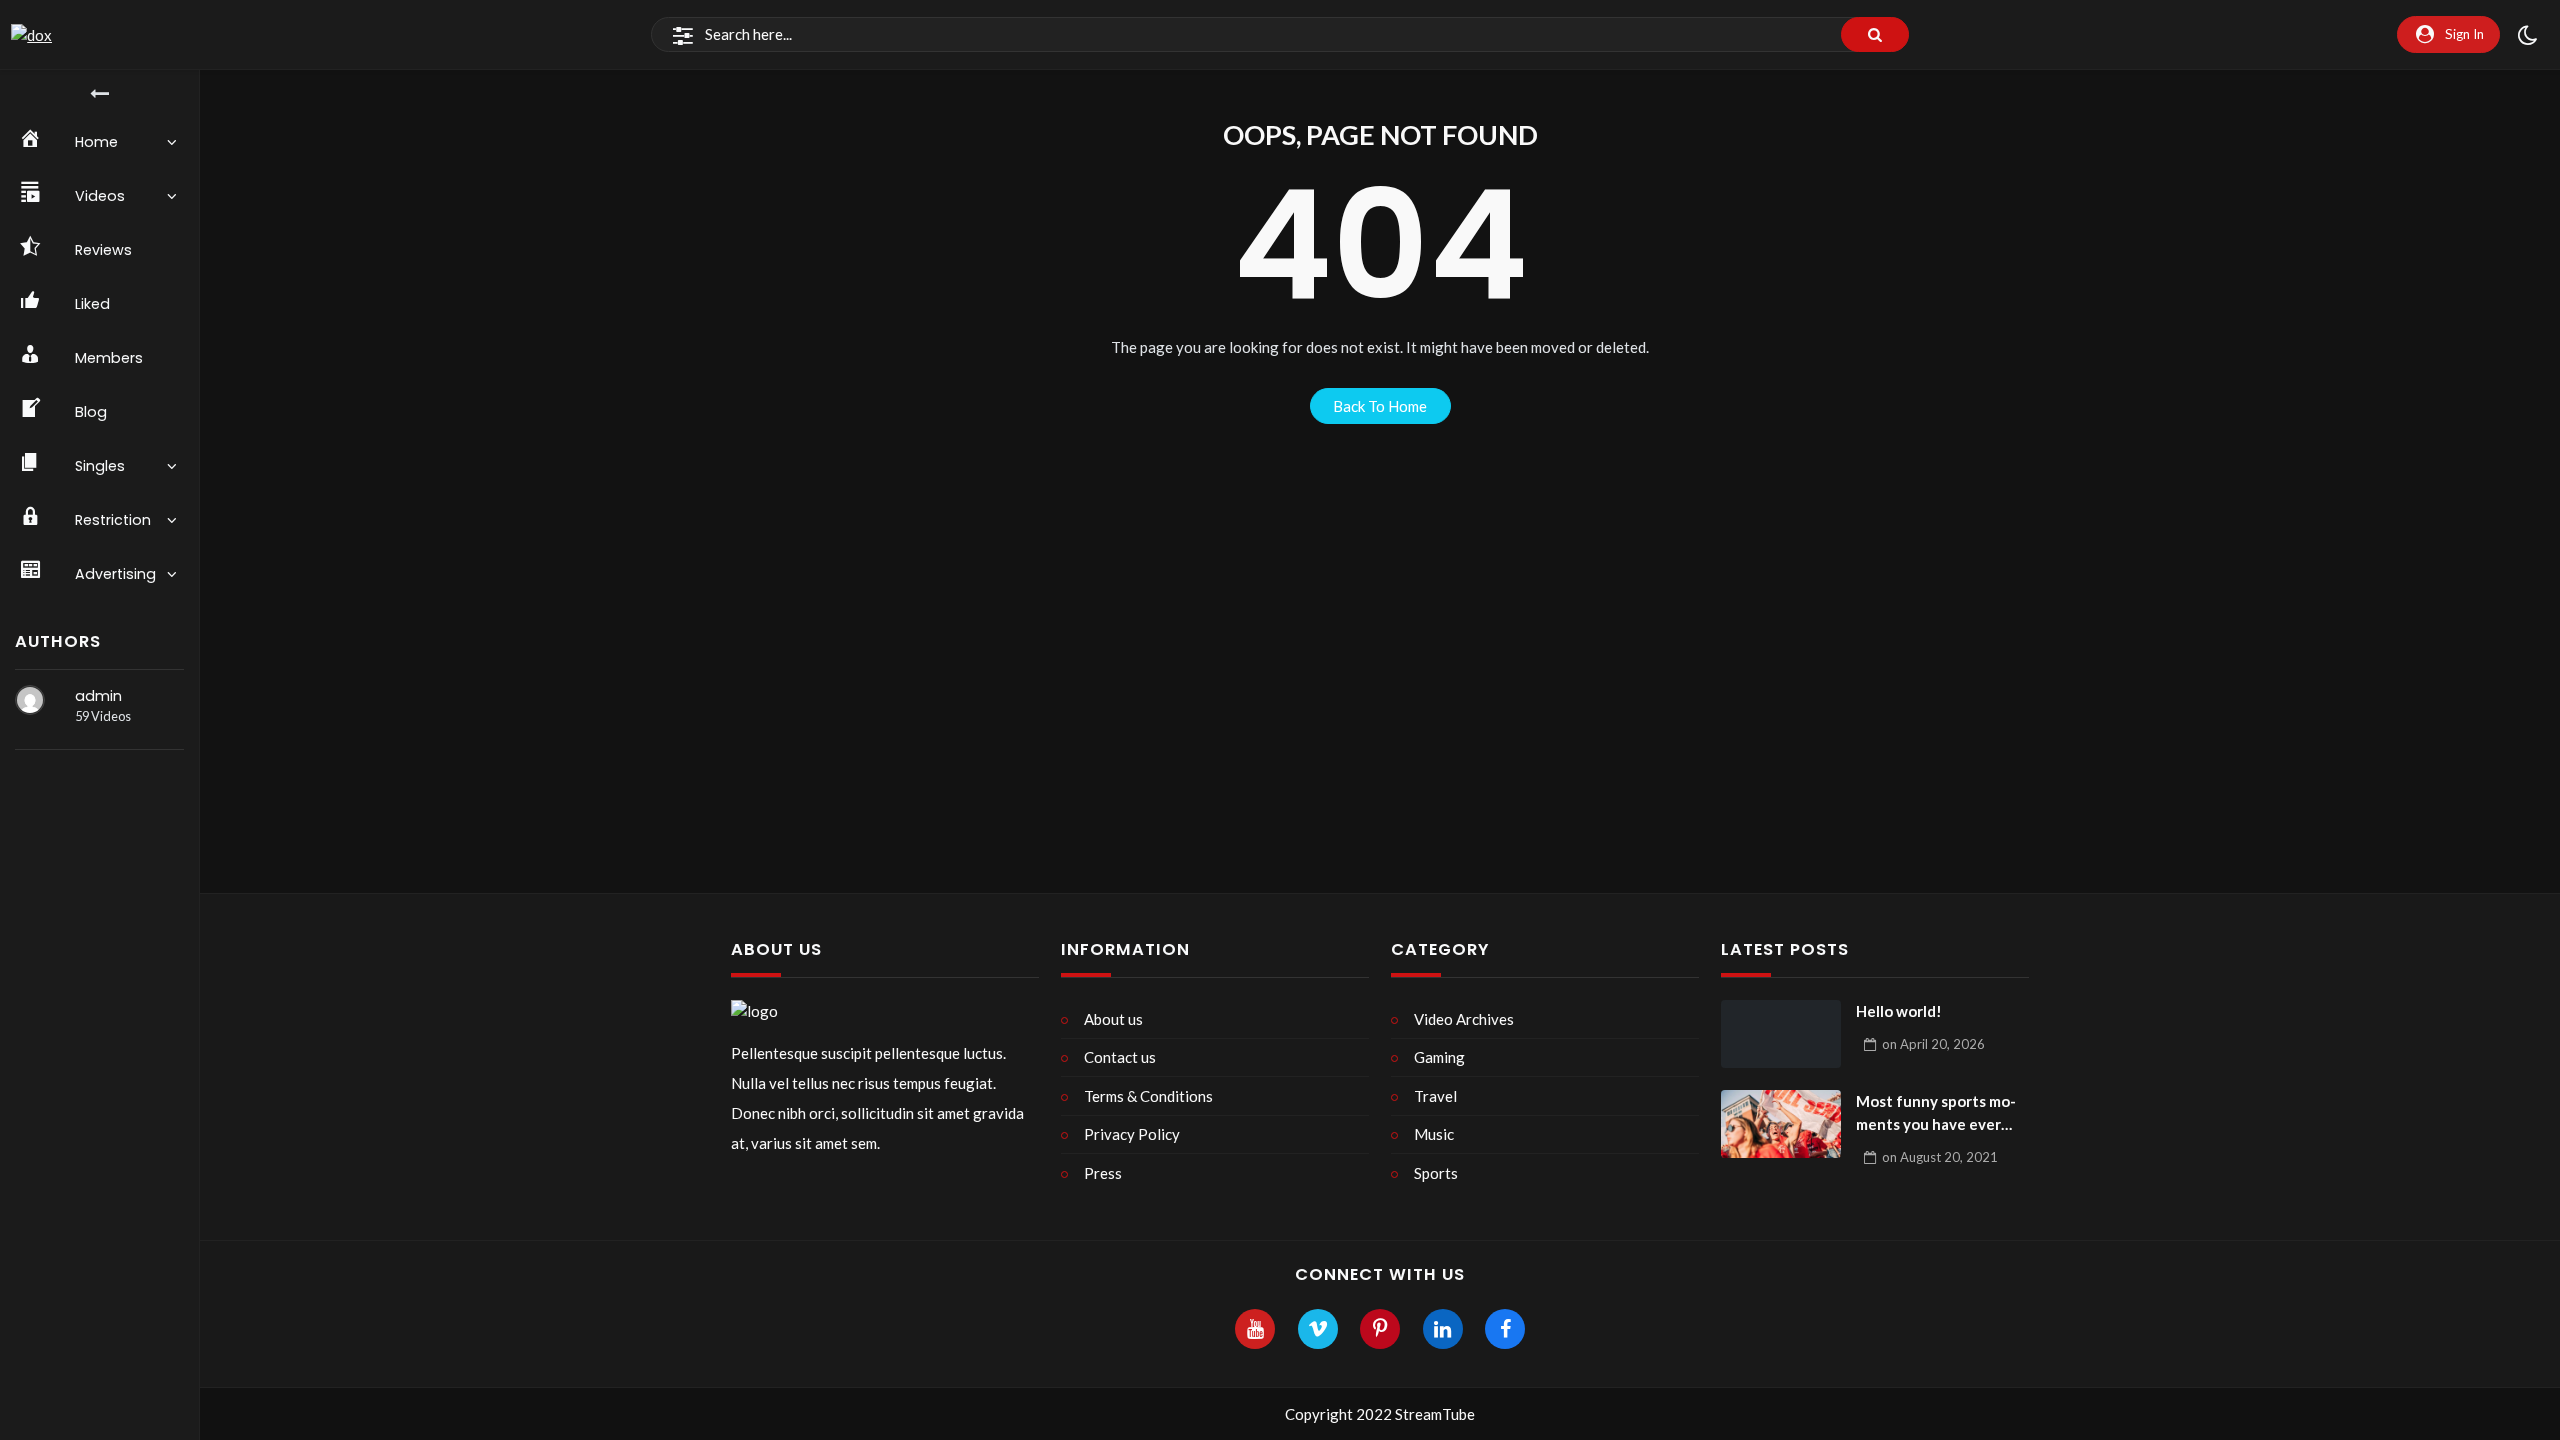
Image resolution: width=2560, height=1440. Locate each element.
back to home (1380, 406)
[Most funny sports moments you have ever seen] (1781, 1124)
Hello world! (1899, 1011)
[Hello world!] (1781, 1034)
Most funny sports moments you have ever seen (1936, 1113)
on (1933, 1044)
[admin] (30, 700)
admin (98, 696)
